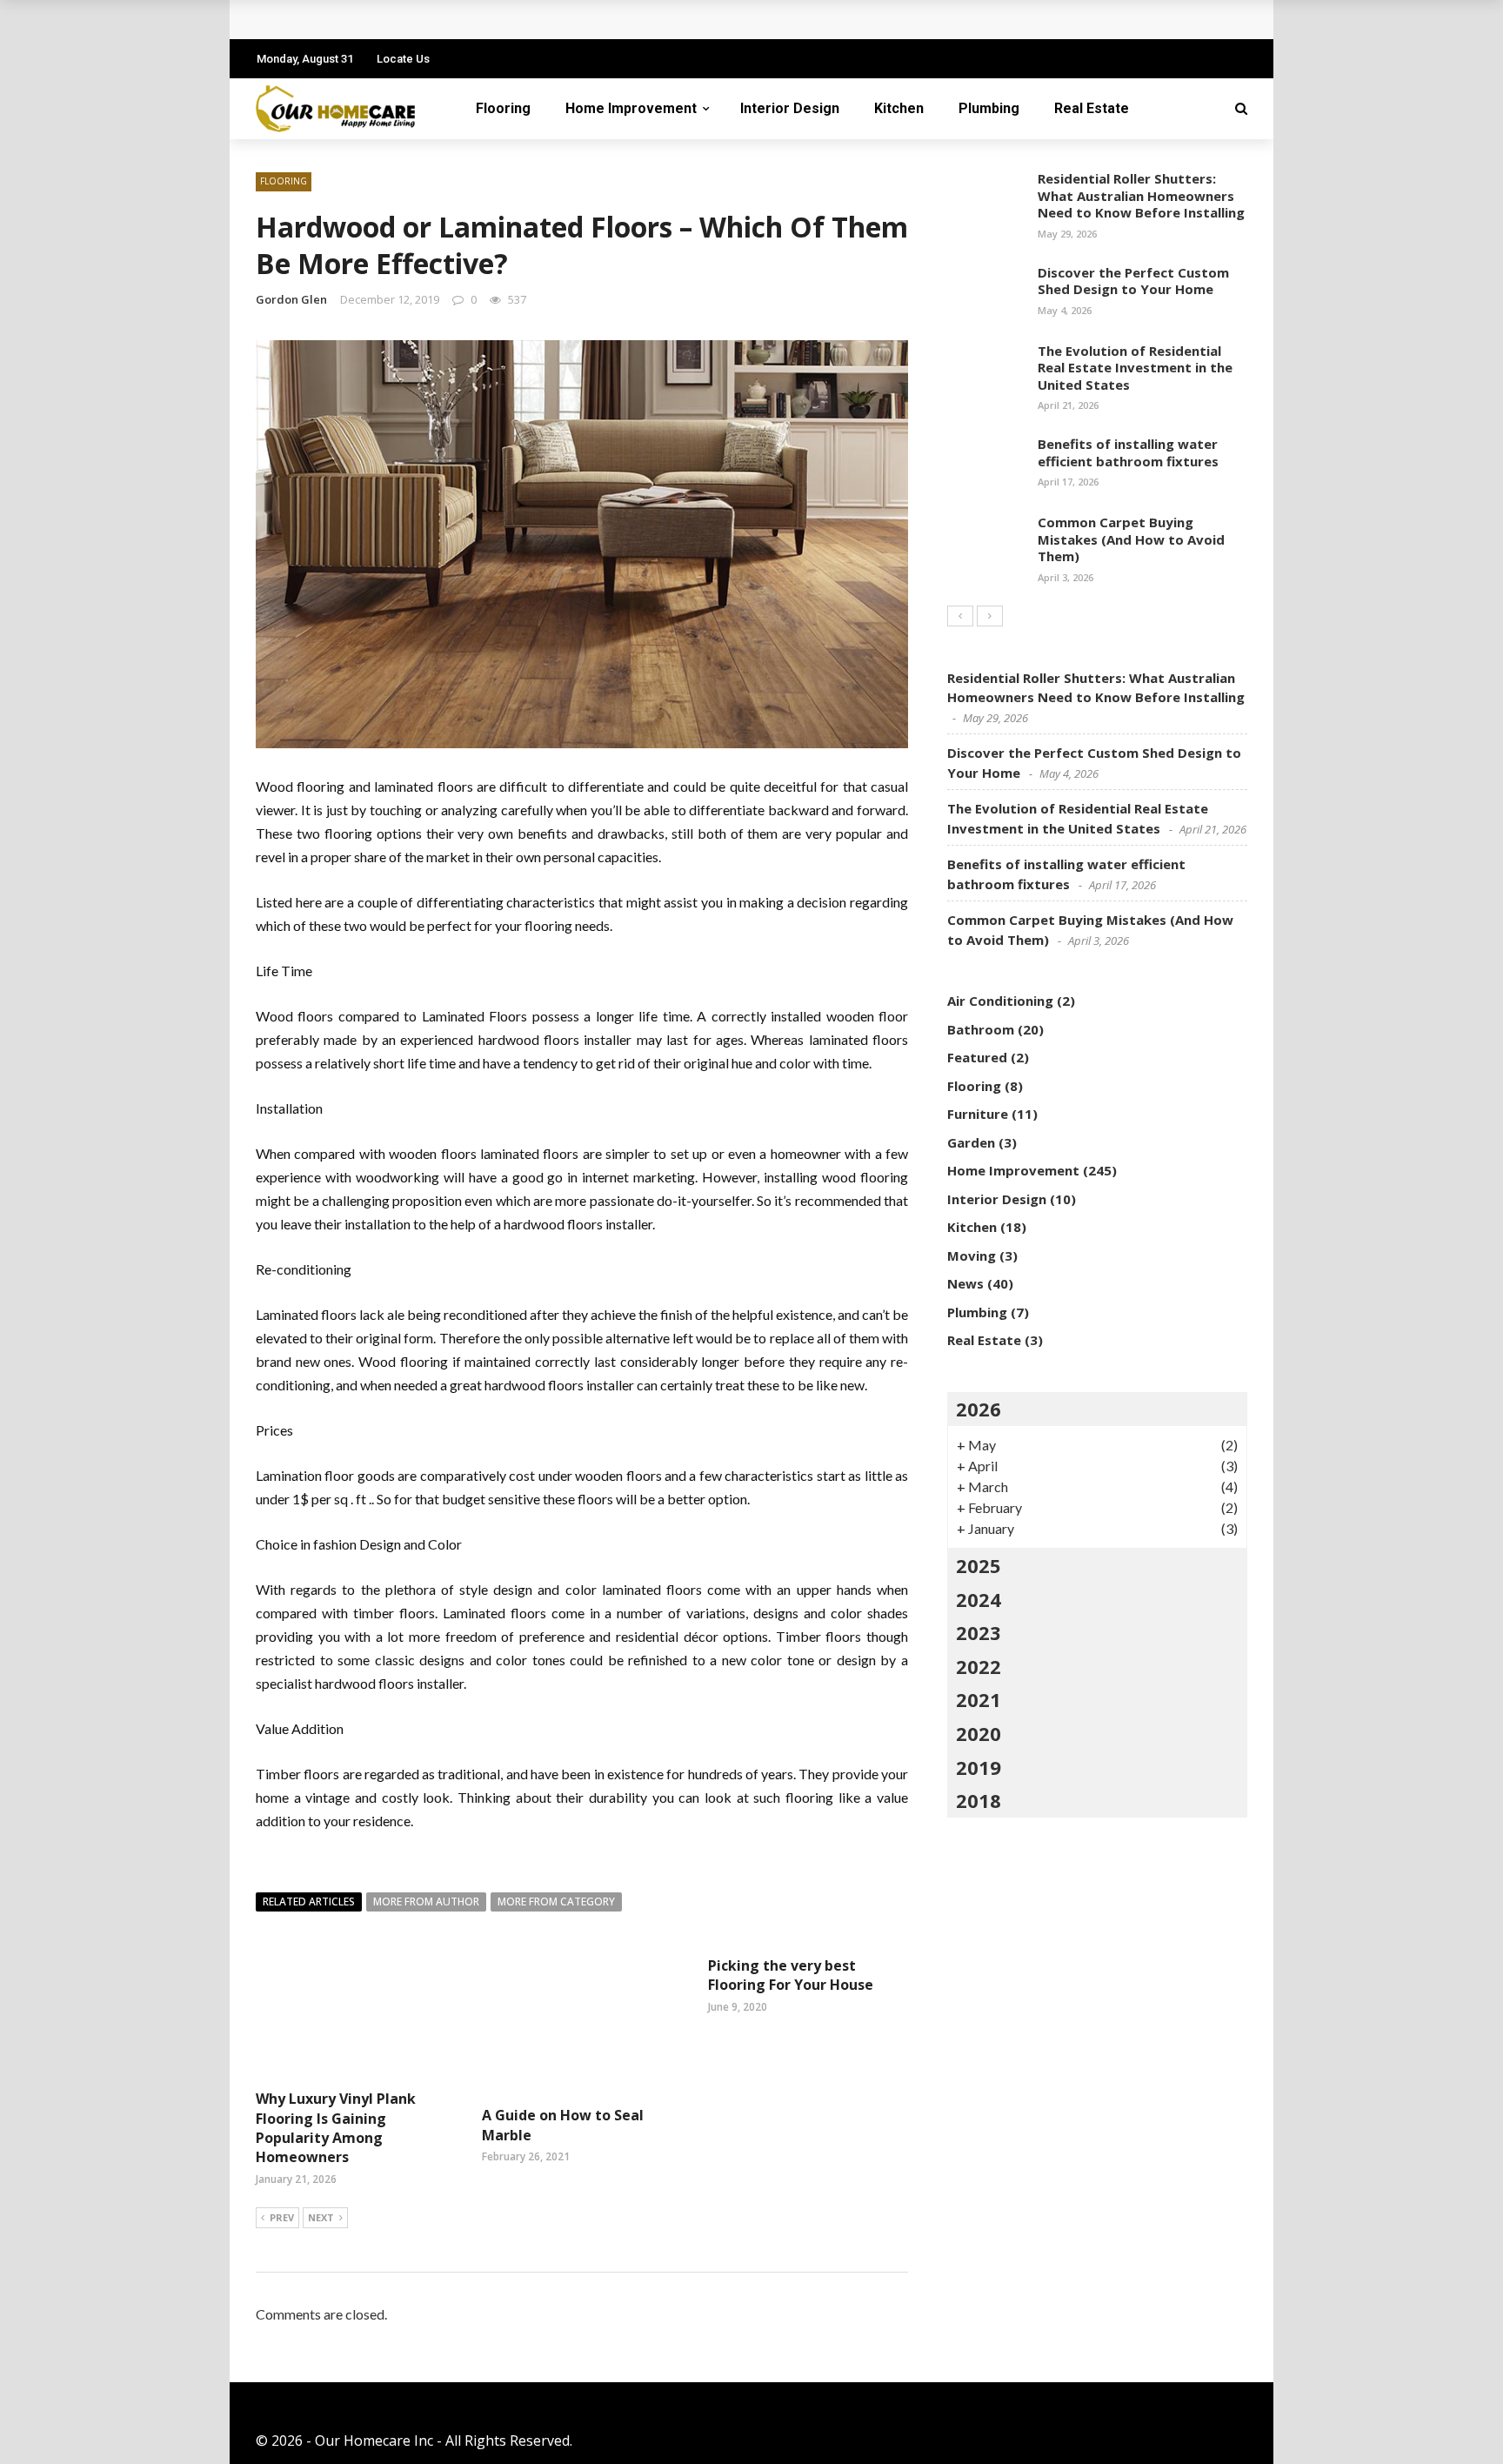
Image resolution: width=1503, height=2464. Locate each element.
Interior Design (790, 108)
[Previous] (960, 616)
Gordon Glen (291, 299)
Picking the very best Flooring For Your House (791, 1975)
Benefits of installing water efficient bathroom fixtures (1128, 452)
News (965, 1283)
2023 (979, 1632)
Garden (971, 1142)
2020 (979, 1733)
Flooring (503, 108)
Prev (282, 2217)
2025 (979, 1565)
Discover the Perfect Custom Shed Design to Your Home (1133, 281)
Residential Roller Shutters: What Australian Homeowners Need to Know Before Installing (1141, 195)
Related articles (309, 1902)
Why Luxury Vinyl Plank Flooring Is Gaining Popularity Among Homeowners (336, 2128)
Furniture (978, 1114)
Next (321, 2217)
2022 (979, 1666)
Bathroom (981, 1029)
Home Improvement (631, 108)
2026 (979, 1409)
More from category (556, 1902)
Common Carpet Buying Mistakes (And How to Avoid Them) (1131, 539)
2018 (979, 1800)
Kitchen (899, 108)
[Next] (990, 616)
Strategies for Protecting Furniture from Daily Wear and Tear (484, 20)
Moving (972, 1255)
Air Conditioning (1000, 1001)
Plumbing (989, 108)
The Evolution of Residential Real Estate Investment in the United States (1135, 368)
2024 (979, 1599)
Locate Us (403, 59)
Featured (977, 1057)
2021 (979, 1699)
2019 (979, 1767)
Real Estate (1092, 108)
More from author (426, 1902)
